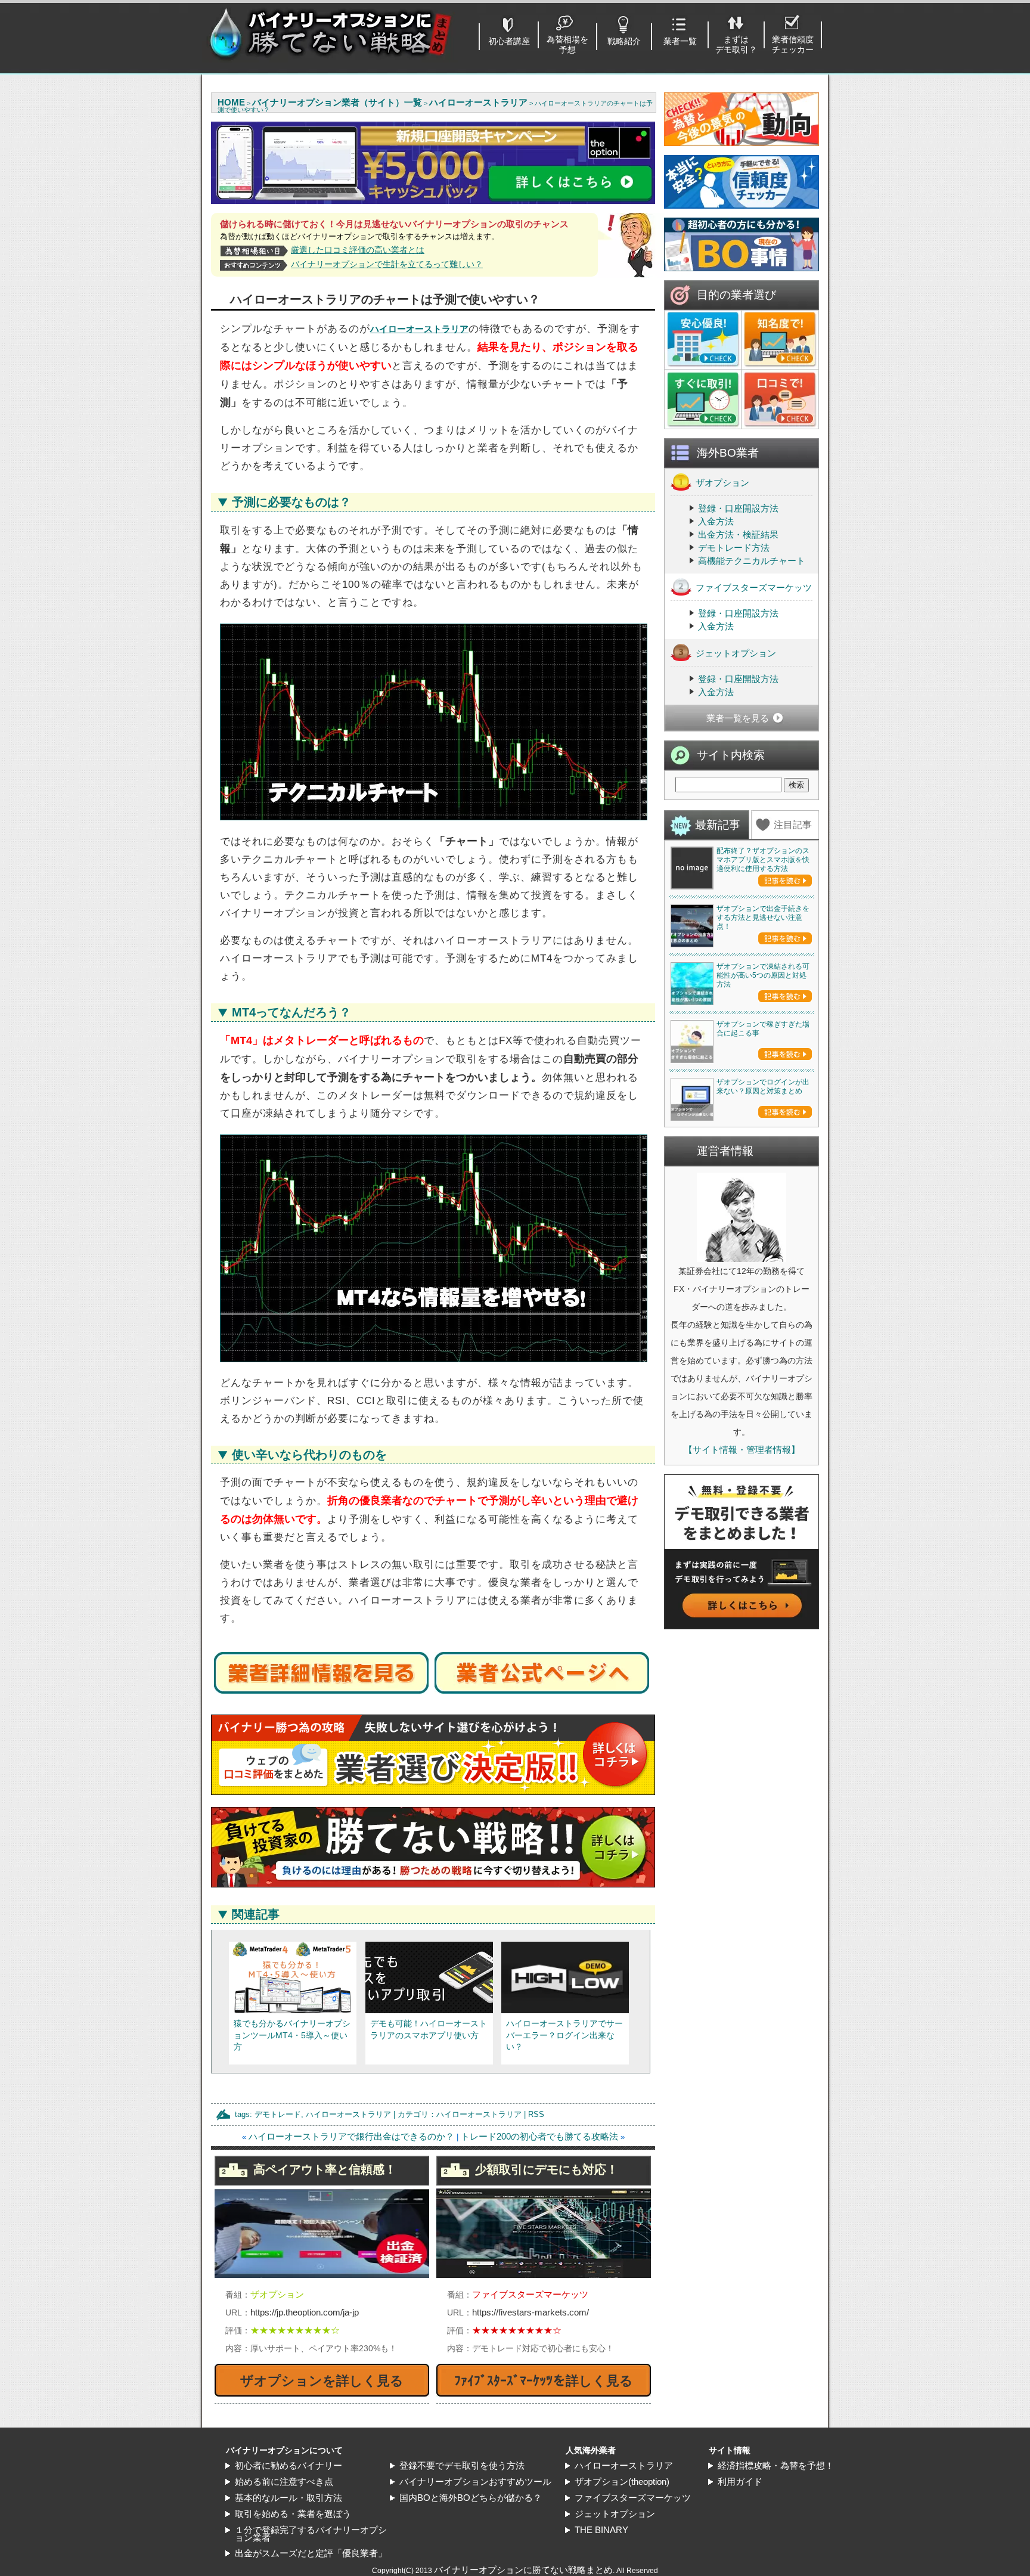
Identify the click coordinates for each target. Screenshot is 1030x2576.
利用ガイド (740, 2482)
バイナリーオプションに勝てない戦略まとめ (523, 2570)
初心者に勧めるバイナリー (288, 2465)
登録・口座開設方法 (738, 508)
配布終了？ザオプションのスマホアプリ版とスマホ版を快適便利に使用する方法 (763, 860)
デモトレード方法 (734, 548)
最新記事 (718, 825)
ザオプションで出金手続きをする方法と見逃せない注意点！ (763, 917)
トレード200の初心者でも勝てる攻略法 (539, 2136)
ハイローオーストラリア (419, 329)
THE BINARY (601, 2530)
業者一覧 (680, 41)
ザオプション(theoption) (622, 2482)
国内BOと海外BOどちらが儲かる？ (471, 2498)
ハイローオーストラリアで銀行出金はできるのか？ (351, 2136)
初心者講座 (509, 41)
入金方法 (716, 521)
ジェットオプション (736, 653)
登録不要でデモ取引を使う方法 (462, 2465)
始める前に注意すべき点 (284, 2482)
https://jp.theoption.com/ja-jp (305, 2312)
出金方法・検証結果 (738, 534)
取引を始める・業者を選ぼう (293, 2514)
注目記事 (793, 825)
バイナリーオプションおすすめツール (475, 2482)
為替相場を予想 (567, 44)
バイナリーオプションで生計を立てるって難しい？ (387, 264)
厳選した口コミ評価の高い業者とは (358, 250)
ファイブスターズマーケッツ (754, 588)
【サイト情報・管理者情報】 (742, 1450)
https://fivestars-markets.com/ (530, 2312)
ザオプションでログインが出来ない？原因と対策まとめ (763, 1086)
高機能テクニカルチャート (752, 561)
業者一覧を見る (738, 718)
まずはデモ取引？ (736, 44)
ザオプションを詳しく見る (322, 2381)
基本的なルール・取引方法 (288, 2498)
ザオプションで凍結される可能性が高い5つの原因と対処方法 (763, 975)
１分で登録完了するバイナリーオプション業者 (311, 2534)
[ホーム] (330, 59)
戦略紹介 (624, 41)
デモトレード (278, 2114)
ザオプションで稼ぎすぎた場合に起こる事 (763, 1029)
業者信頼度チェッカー (793, 44)
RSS (536, 2114)
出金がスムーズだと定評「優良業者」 (311, 2553)
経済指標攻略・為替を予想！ (776, 2465)
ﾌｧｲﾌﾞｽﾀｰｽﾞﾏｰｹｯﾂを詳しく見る (544, 2381)
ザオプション (722, 483)
